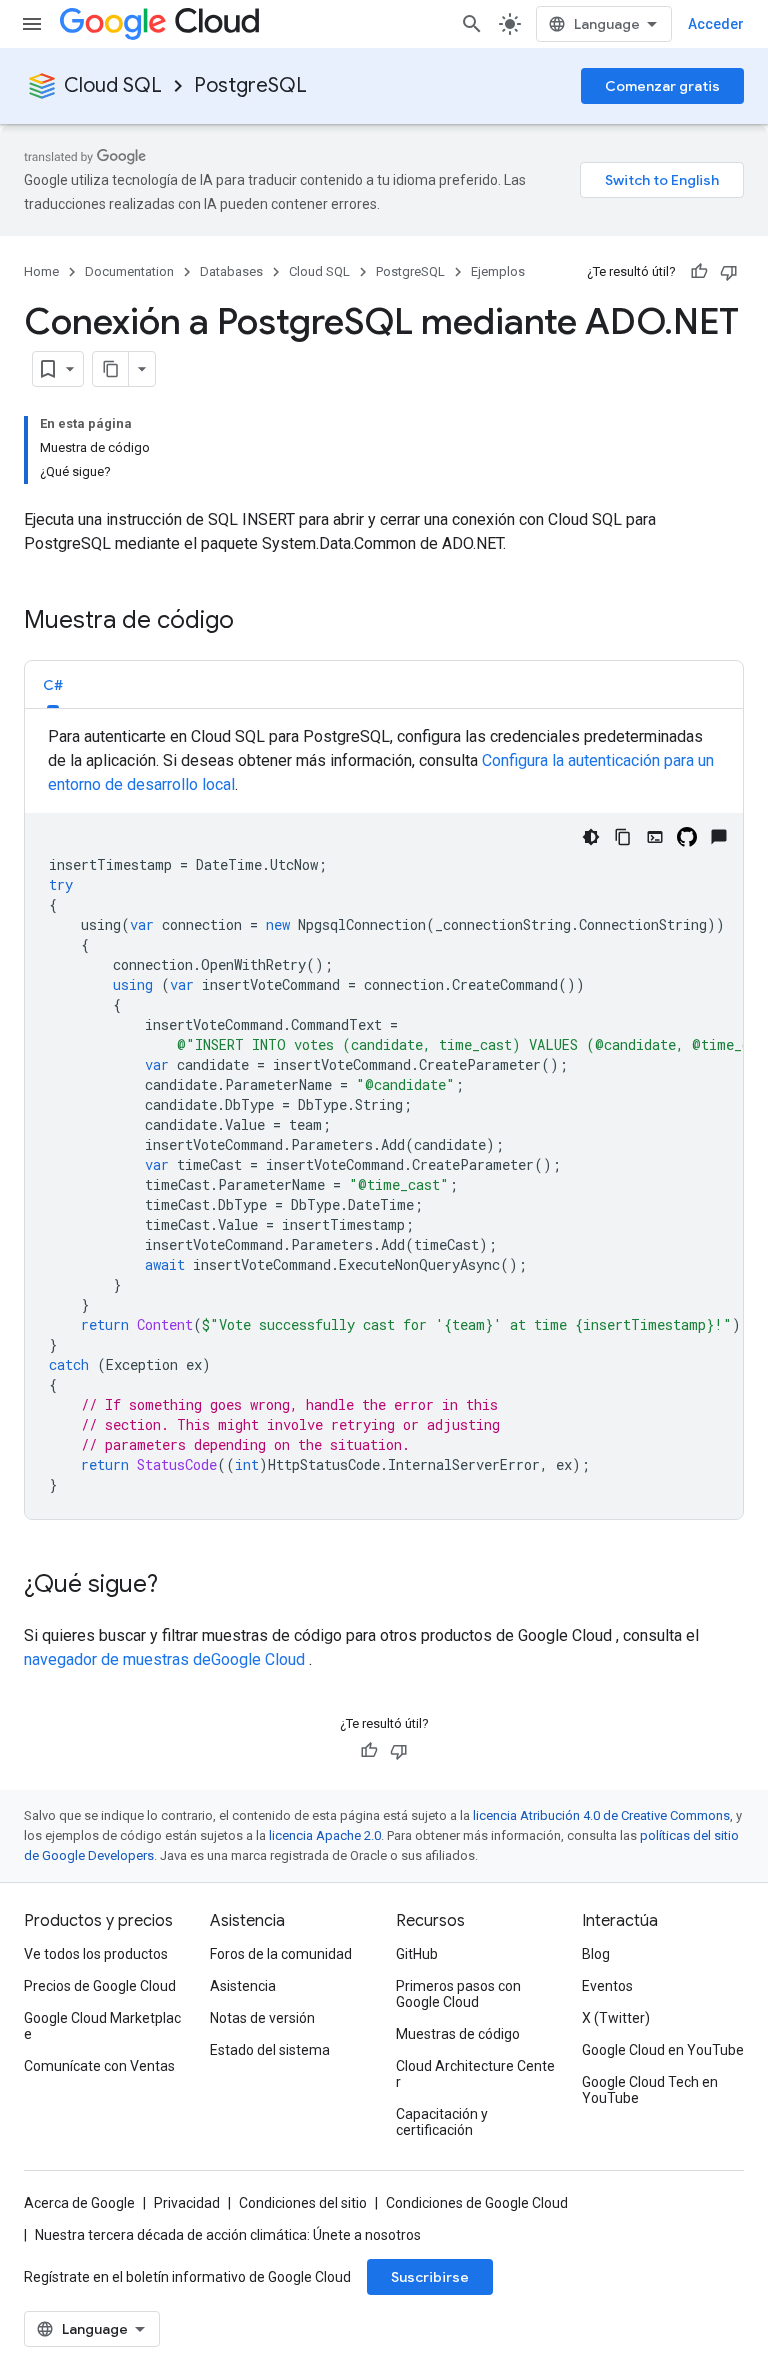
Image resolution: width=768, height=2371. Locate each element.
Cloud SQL (113, 85)
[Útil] (699, 272)
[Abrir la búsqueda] (472, 24)
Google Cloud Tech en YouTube (650, 2090)
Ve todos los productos (96, 1954)
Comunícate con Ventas (99, 2066)
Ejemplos (498, 271)
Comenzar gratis (662, 86)
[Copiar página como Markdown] (111, 369)
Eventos (607, 1986)
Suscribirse (430, 2277)
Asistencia (243, 1986)
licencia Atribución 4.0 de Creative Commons (601, 1815)
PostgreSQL (250, 85)
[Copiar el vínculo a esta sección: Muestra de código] (254, 622)
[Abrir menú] (32, 24)
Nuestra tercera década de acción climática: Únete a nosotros (228, 2235)
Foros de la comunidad (281, 1954)
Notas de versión (262, 2018)
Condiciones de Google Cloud (477, 2203)
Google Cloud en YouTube (663, 2050)
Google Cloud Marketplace (102, 2026)
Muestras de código (458, 2034)
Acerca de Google (79, 2203)
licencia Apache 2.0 (325, 1835)
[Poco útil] (729, 272)
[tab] (53, 684)
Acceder (716, 24)
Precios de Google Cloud (100, 1986)
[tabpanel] (384, 1122)
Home (41, 271)
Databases (231, 271)
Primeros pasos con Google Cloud (458, 1994)
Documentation (129, 271)
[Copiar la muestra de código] (623, 837)
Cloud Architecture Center (475, 2074)
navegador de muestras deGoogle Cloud (166, 1659)
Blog (596, 1954)
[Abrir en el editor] (655, 837)
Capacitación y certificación (442, 2122)
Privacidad (187, 2203)
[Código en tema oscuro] (591, 837)
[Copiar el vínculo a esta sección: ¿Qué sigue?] (178, 1586)
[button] (53, 684)
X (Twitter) (616, 2018)
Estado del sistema (270, 2050)
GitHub (417, 1954)
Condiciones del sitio (303, 2203)
